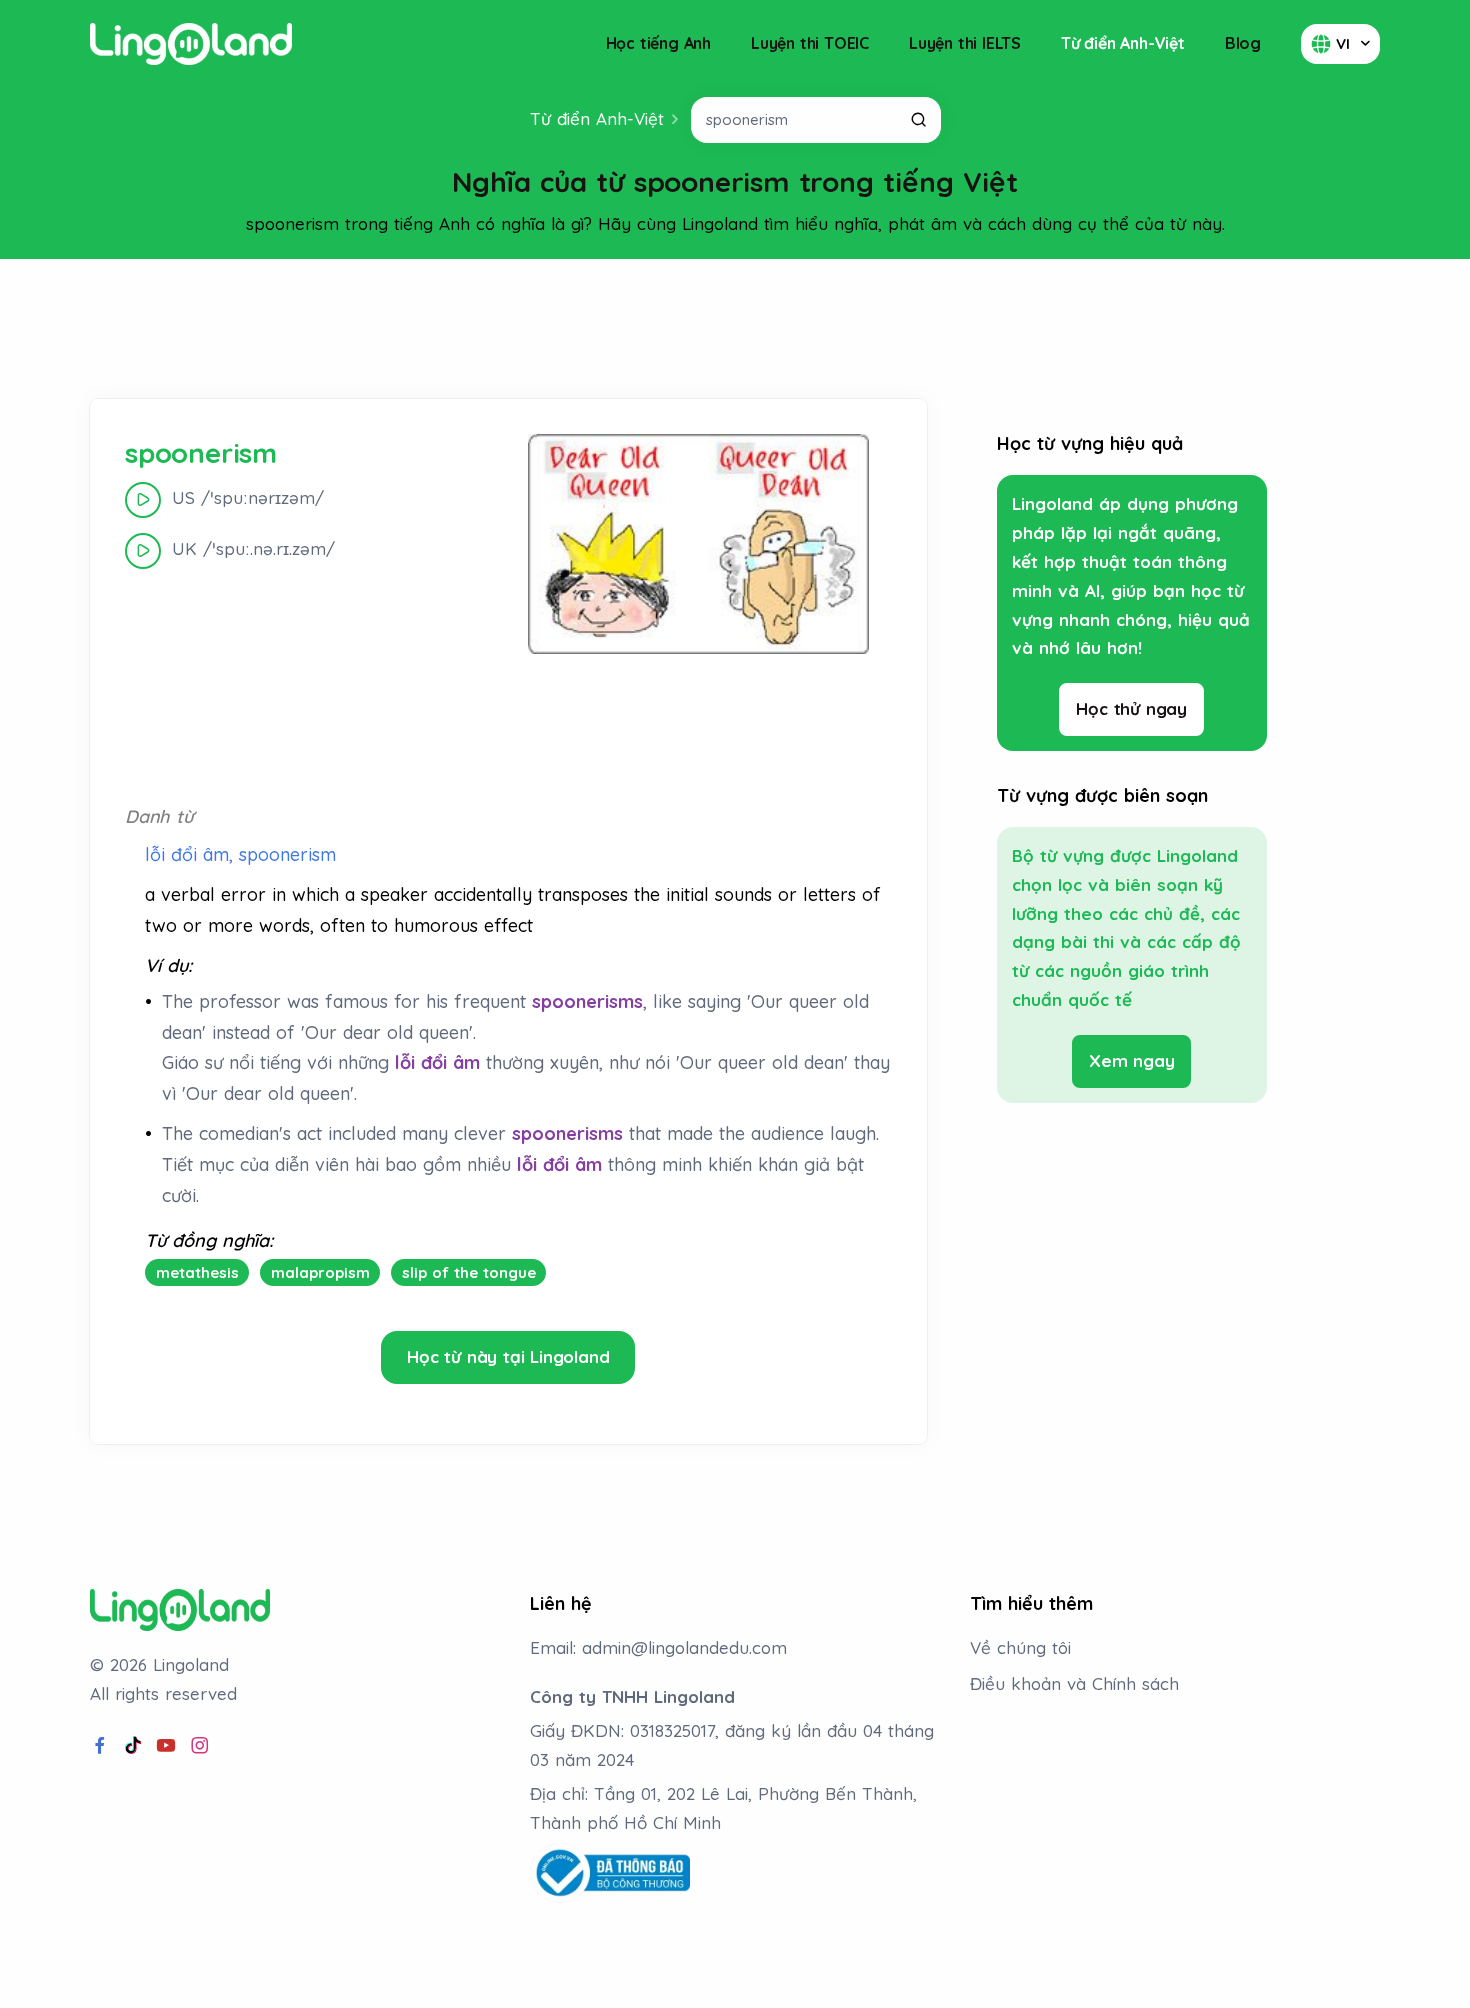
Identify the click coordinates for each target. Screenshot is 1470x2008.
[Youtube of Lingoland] (166, 1746)
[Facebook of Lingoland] (100, 1746)
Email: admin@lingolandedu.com (658, 1647)
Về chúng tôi (1020, 1647)
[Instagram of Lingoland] (200, 1746)
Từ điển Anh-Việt (1123, 43)
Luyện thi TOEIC (810, 43)
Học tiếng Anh (658, 43)
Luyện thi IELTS (965, 43)
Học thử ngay (1131, 708)
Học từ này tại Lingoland (508, 1356)
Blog (1243, 43)
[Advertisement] (735, 329)
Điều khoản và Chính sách (1074, 1683)
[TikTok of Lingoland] (133, 1746)
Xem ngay (1131, 1060)
